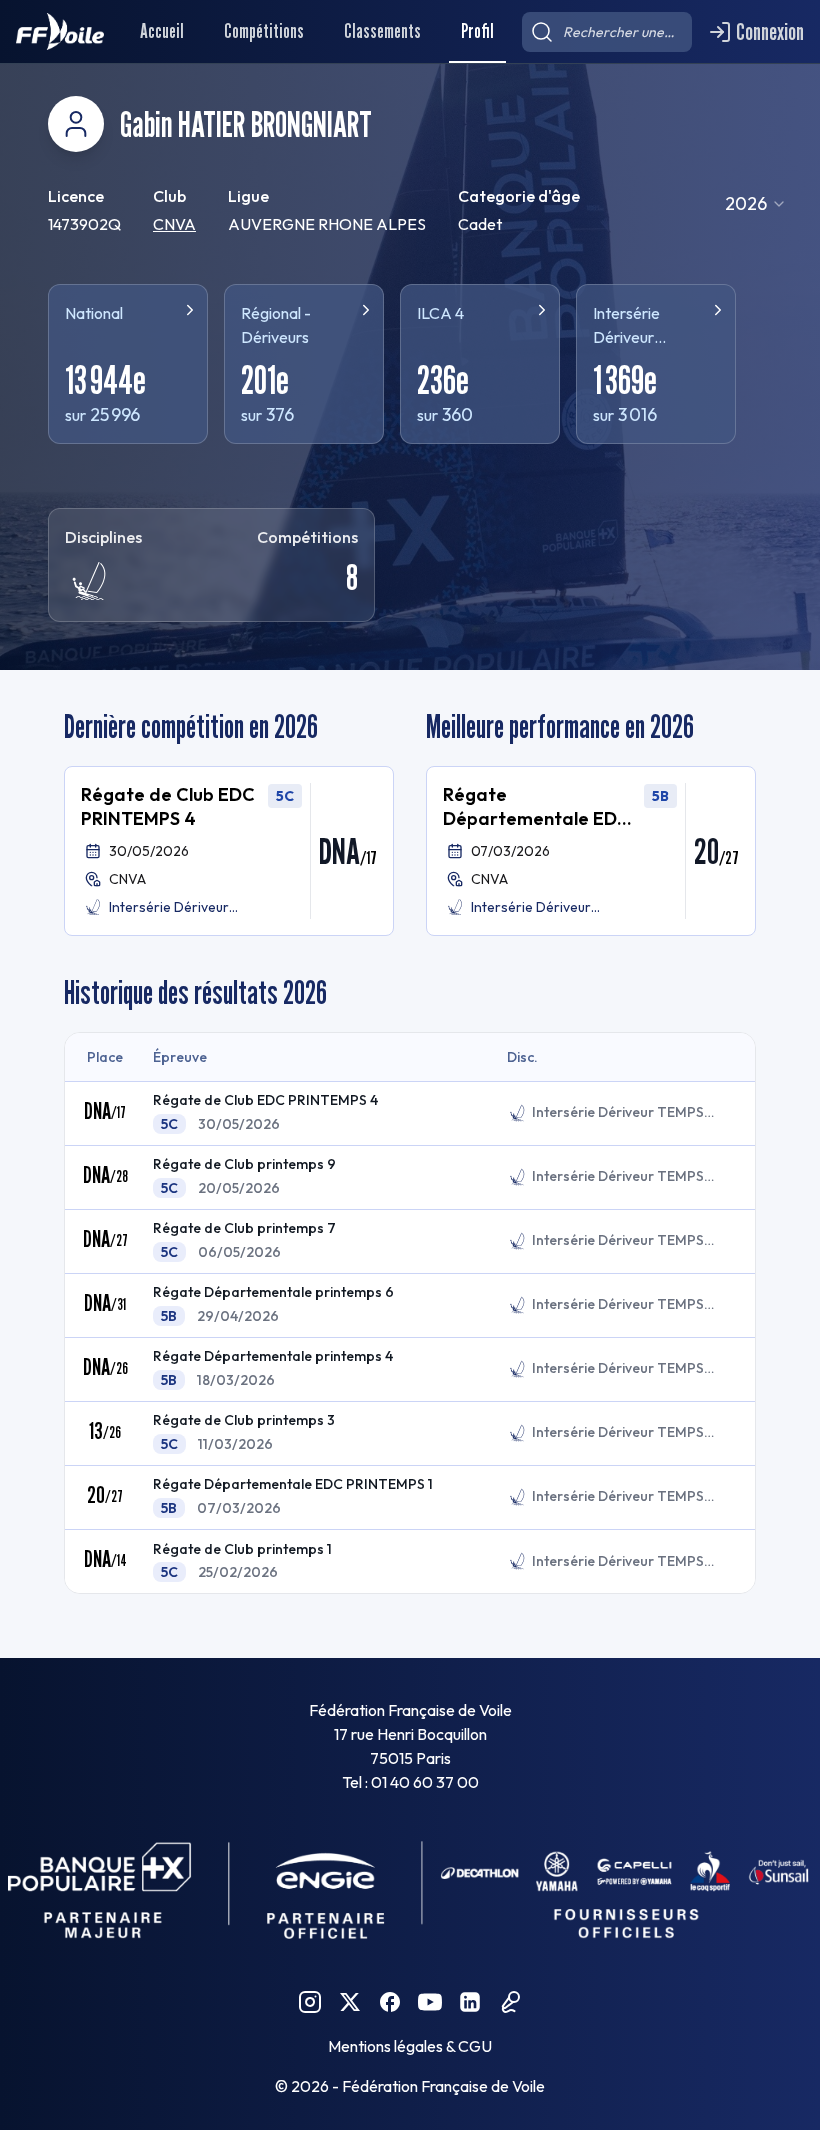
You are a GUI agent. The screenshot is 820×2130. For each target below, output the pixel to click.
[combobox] (756, 204)
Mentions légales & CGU (410, 2046)
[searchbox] (607, 32)
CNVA (174, 224)
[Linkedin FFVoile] (470, 2002)
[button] (229, 851)
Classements (382, 31)
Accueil (162, 31)
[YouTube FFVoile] (430, 2002)
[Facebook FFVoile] (390, 2002)
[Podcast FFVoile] (510, 2002)
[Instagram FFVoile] (310, 2002)
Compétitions (264, 31)
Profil (477, 31)
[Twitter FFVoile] (350, 2002)
